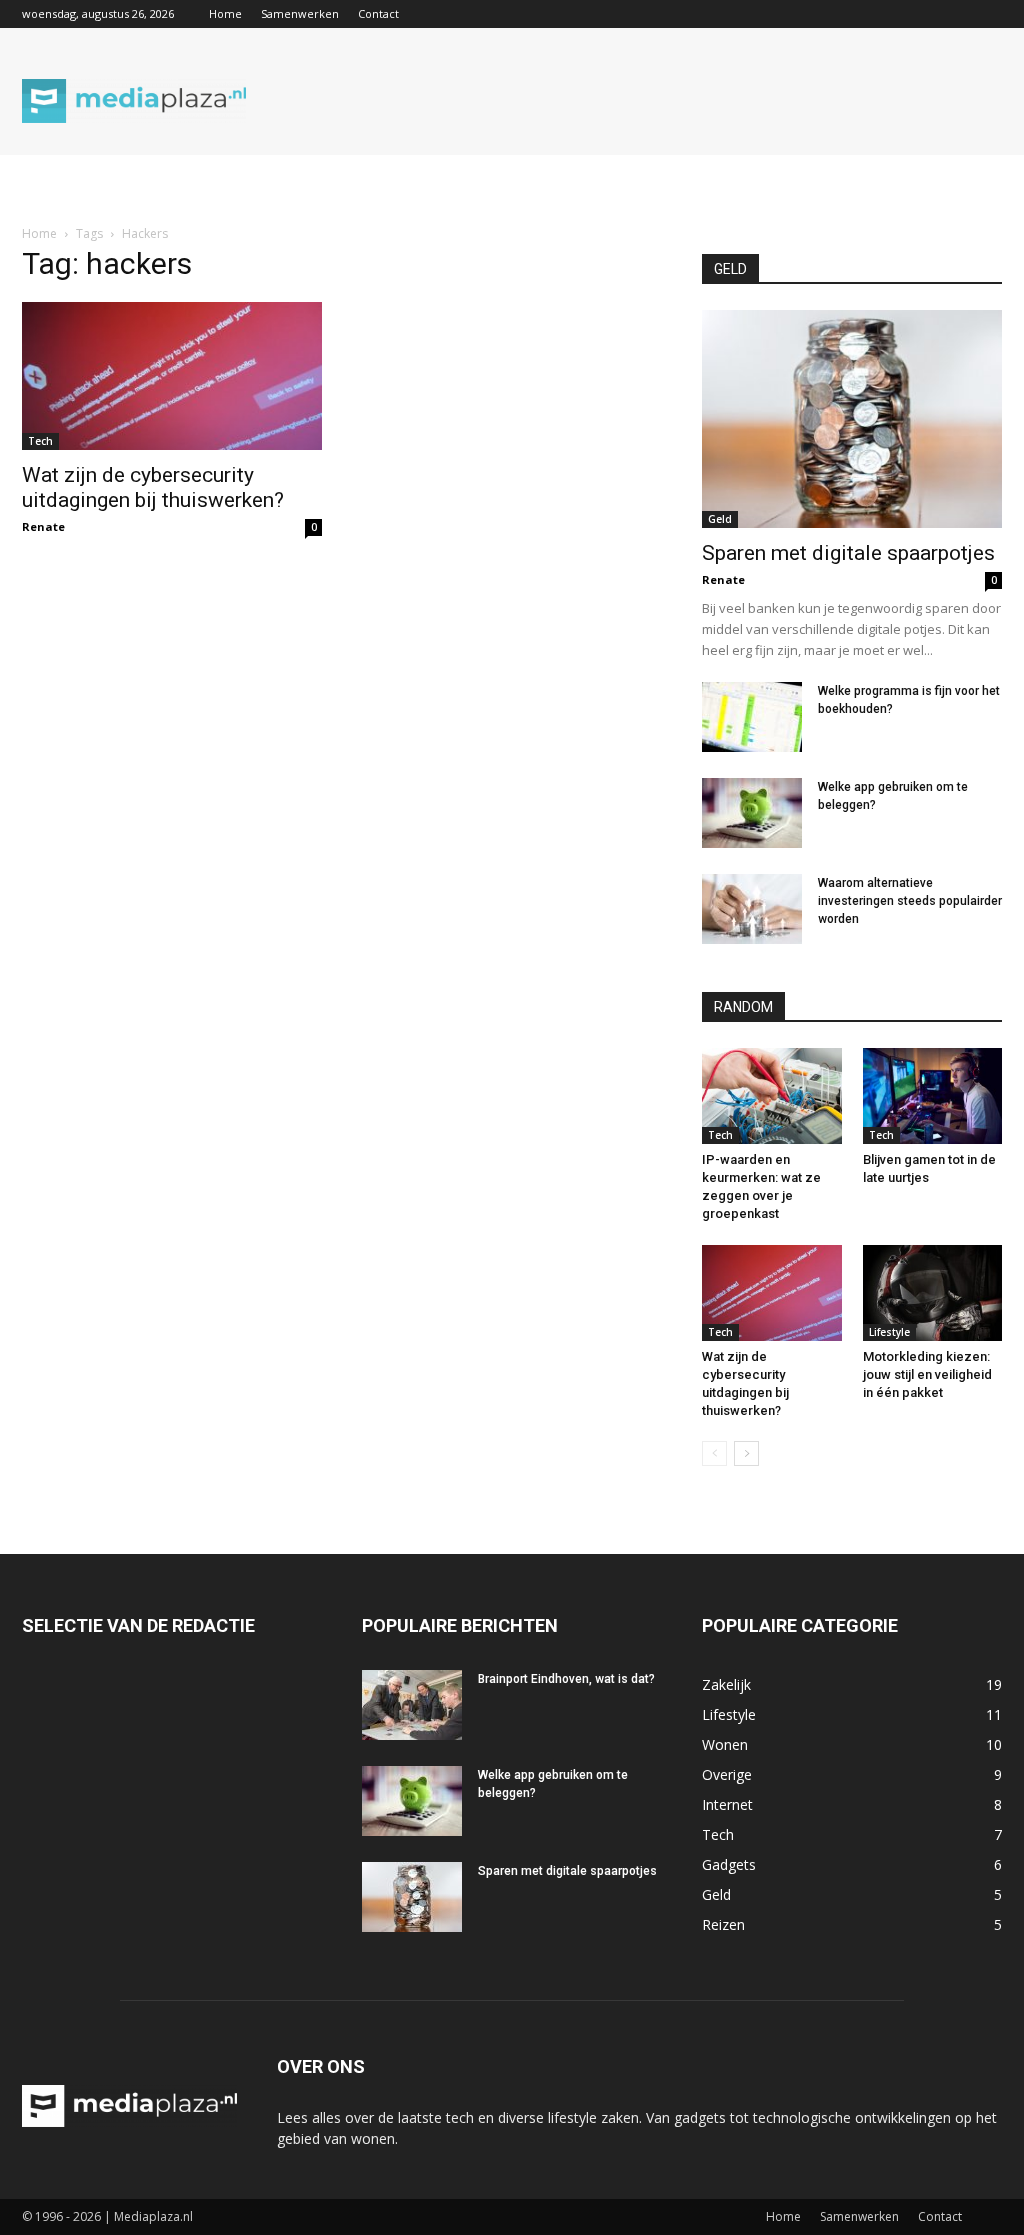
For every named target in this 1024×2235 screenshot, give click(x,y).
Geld (720, 519)
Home (225, 13)
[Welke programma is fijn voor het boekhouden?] (752, 717)
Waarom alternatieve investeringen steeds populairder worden (910, 901)
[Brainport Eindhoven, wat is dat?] (412, 1705)
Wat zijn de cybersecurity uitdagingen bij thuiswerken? (153, 487)
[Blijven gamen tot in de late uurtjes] (933, 1096)
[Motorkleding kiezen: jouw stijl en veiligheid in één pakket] (933, 1293)
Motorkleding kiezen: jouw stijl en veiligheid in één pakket (927, 1374)
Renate (43, 526)
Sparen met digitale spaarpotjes (848, 553)
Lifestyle (889, 1332)
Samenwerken (300, 13)
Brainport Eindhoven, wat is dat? (566, 1679)
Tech (40, 441)
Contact (378, 13)
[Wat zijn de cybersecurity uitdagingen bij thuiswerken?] (172, 376)
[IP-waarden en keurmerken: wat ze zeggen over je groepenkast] (772, 1096)
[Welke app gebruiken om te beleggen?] (752, 813)
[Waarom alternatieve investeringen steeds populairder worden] (752, 909)
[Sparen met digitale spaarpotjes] (852, 419)
